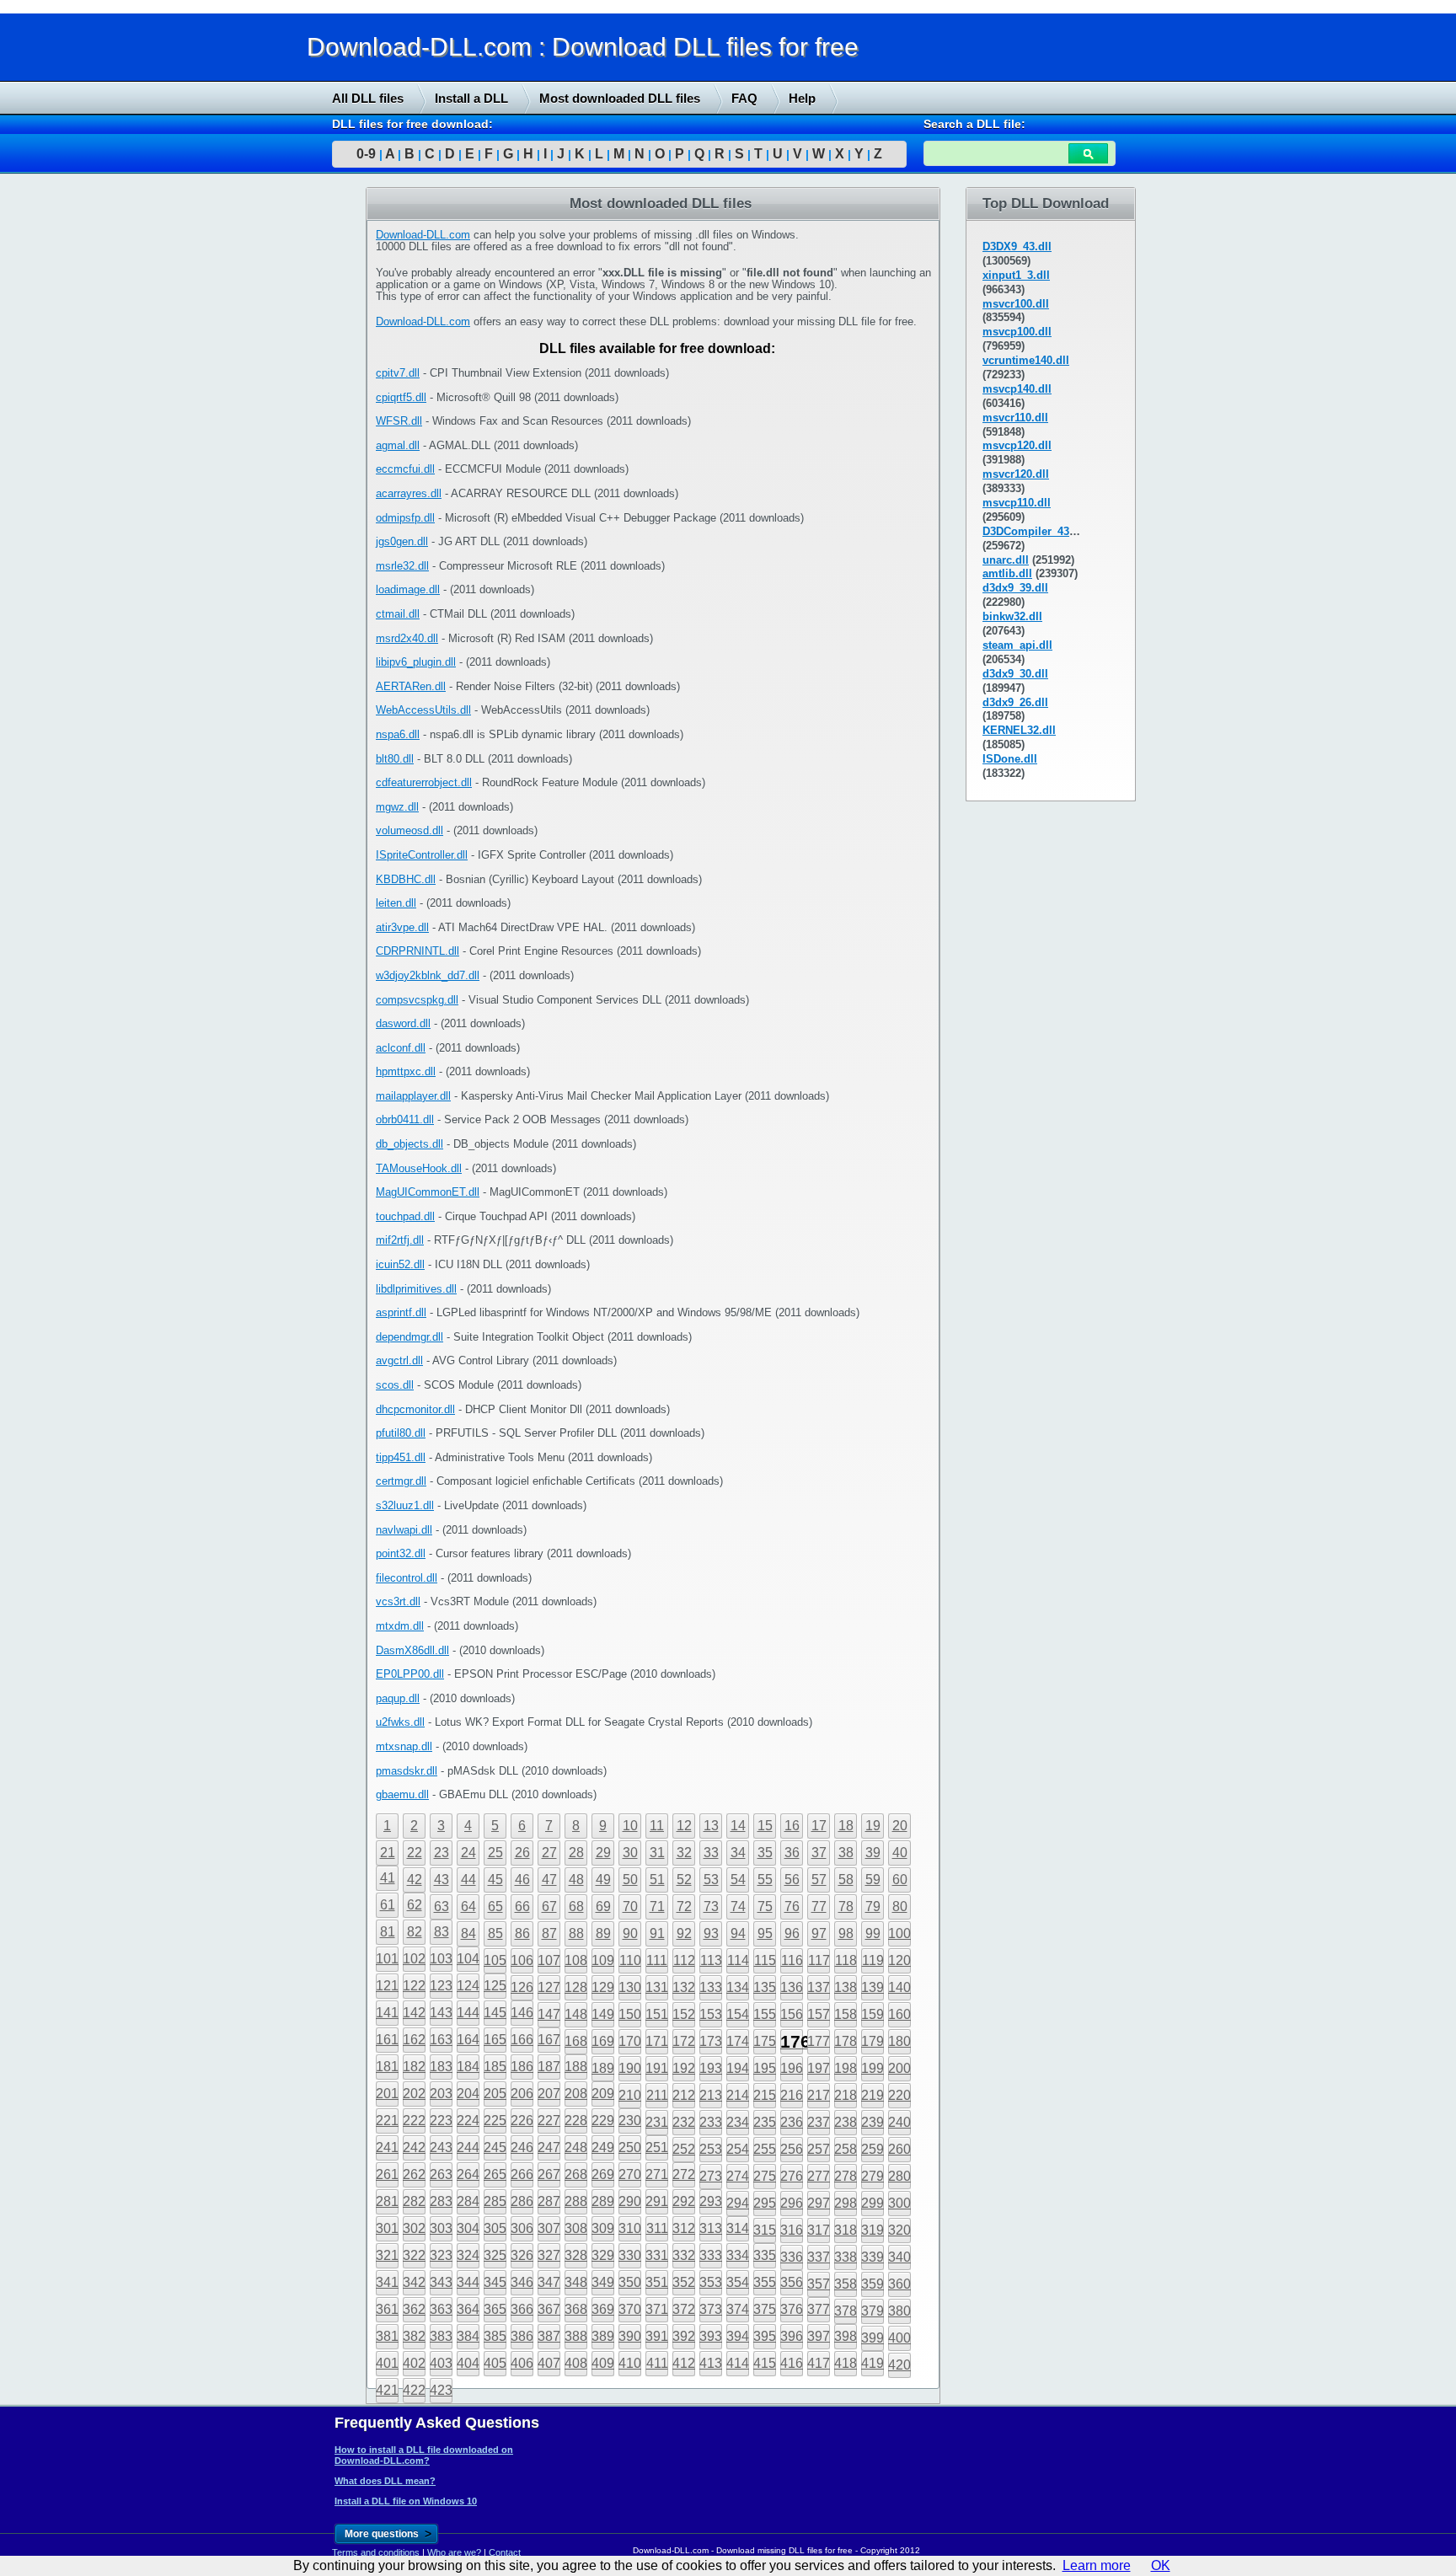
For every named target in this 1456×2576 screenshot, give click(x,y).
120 (899, 1960)
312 (684, 2228)
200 (899, 2068)
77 (819, 1907)
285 (495, 2201)
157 (819, 2014)
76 (792, 1907)
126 (522, 1987)
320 (899, 2230)
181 (387, 2067)
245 (495, 2148)
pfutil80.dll (401, 1433)
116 (792, 1960)
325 (495, 2255)
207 (549, 2094)
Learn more (1097, 2565)
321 (387, 2255)
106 (522, 1960)
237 (819, 2122)
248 (576, 2148)
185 (495, 2067)
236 (792, 2122)
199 (873, 2068)
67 (549, 1907)
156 (792, 2014)
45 (495, 1880)
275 (765, 2176)
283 (441, 2201)
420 (899, 2365)
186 (522, 2067)
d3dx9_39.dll (1015, 588)
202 (414, 2094)
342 (414, 2282)
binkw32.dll (1012, 616)
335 (765, 2255)
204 (468, 2094)
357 (819, 2284)
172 (684, 2041)
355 (765, 2282)
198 (846, 2068)
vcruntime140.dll (1026, 360)
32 (684, 1853)
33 (711, 1853)
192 (684, 2068)
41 (388, 1878)
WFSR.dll (399, 421)
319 (873, 2230)
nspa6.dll (398, 734)
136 (792, 1987)
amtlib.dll (1007, 573)
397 (819, 2336)
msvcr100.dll (1016, 304)
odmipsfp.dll (405, 518)
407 (549, 2363)
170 (630, 2041)
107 (549, 1960)
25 (495, 1853)
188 (576, 2067)
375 (765, 2309)
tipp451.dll (401, 1457)
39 (873, 1853)
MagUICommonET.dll (428, 1192)
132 (684, 1987)
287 (549, 2201)
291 (657, 2201)
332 (684, 2255)
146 (522, 2013)
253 (711, 2149)
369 (603, 2309)
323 (441, 2255)
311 (657, 2228)
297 (819, 2203)
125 (495, 1986)
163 (441, 2040)
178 (846, 2041)
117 (819, 1960)
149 (603, 2014)
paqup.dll (398, 1698)
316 (792, 2230)
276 (792, 2176)
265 (495, 2174)
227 (549, 2121)
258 (846, 2149)
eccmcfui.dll (405, 469)
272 (684, 2174)
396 (792, 2336)
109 (603, 1960)
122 (414, 1986)
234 (738, 2122)
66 (522, 1907)
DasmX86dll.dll (412, 1650)
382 (414, 2336)
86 (522, 1933)
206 (522, 2094)
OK (1161, 2565)
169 (603, 2041)
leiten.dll (396, 903)
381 (387, 2336)
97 (819, 1933)
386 (522, 2336)
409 (603, 2363)
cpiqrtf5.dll (401, 397)
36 (792, 1853)
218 (846, 2095)
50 (630, 1880)
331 (657, 2255)
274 (738, 2176)
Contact (505, 2552)
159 (873, 2014)
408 (576, 2363)
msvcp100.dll (1017, 332)
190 (630, 2068)
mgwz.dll (397, 807)
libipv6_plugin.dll (416, 662)
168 (576, 2041)
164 (468, 2040)
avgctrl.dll (399, 1360)
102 (414, 1959)
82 (415, 1932)
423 (441, 2390)
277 (819, 2176)
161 (387, 2040)
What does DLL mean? (385, 2481)
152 (684, 2014)
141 (387, 2013)
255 (765, 2149)
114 (738, 1960)
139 (873, 1987)
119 (873, 1960)
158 (846, 2014)
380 (899, 2311)
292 (684, 2201)
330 (630, 2255)
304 (468, 2228)
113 (711, 1960)
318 (846, 2230)
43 (442, 1880)
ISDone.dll (1010, 759)
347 (549, 2282)
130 (630, 1987)
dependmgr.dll (409, 1337)
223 (441, 2121)
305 (495, 2228)
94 (738, 1933)
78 (846, 1907)
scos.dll (395, 1385)
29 (603, 1853)
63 (442, 1907)
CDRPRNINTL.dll (418, 951)
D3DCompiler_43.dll (1034, 531)
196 (792, 2068)
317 (819, 2230)
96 (792, 1933)
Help (802, 98)
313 (711, 2228)
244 (468, 2148)
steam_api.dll (1017, 645)
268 (576, 2174)
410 (630, 2363)
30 (630, 1853)
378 (846, 2311)
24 (468, 1853)
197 (819, 2068)
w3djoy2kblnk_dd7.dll (428, 975)
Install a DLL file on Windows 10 (406, 2501)
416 (792, 2363)
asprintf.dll (401, 1312)
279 (873, 2176)
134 (738, 1987)
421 (387, 2390)
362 (414, 2309)
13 (711, 1826)
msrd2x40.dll (407, 638)
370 (630, 2309)
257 (819, 2149)
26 (522, 1853)
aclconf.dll (401, 1048)
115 (765, 1960)
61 (388, 1905)
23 (442, 1853)
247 (549, 2148)
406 (522, 2363)
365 (495, 2309)
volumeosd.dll (409, 830)
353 (711, 2282)
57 (819, 1880)
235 (765, 2122)
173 (711, 2041)
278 (846, 2176)
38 (846, 1853)
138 (846, 1987)
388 (576, 2336)
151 (657, 2014)
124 (468, 1986)
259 (873, 2149)
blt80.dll (395, 759)
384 (468, 2336)
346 (522, 2282)
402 (414, 2363)
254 (738, 2149)
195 (765, 2068)
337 (819, 2257)
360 (899, 2284)
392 (684, 2336)
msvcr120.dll (1016, 474)
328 (576, 2255)
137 (819, 1987)
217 (819, 2095)
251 (657, 2148)
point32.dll (401, 1553)
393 (711, 2336)
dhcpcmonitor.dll (415, 1409)
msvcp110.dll (1017, 503)
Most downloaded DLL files (620, 98)
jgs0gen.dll (402, 541)
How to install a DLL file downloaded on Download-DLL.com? (424, 2455)
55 (765, 1880)
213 (711, 2095)
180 (899, 2041)
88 (576, 1933)
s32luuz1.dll (405, 1505)
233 (711, 2122)
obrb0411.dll (405, 1119)
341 (387, 2282)
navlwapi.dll (404, 1530)
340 (899, 2257)
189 (603, 2068)
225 (495, 2121)
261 (387, 2174)
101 (387, 1959)
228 (576, 2121)
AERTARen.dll (411, 686)
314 (738, 2228)
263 (441, 2174)
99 (873, 1933)
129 (603, 1987)
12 (684, 1826)
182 (414, 2067)
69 (603, 1907)
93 (711, 1933)
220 (899, 2095)
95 (765, 1933)
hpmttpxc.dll (406, 1071)
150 (630, 2014)
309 (603, 2228)
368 (576, 2309)
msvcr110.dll (1015, 418)
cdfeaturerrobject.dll (424, 782)
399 (873, 2338)
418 (846, 2363)
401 (387, 2363)
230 (630, 2121)
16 (792, 1826)
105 (495, 1960)
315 (765, 2230)
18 (846, 1826)
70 (630, 1907)
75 (765, 1907)
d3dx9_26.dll (1015, 702)
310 (630, 2228)
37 (819, 1853)
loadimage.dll (408, 589)
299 (873, 2203)
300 (899, 2203)
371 (657, 2309)
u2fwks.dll (400, 1722)
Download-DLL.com (423, 235)
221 (387, 2121)
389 (603, 2336)
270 (630, 2174)
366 (522, 2309)
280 (899, 2176)
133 (711, 1987)
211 (657, 2095)
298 (846, 2203)
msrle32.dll (402, 566)
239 (873, 2122)
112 (684, 1960)
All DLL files (368, 98)
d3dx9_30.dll (1015, 674)
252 (684, 2149)
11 (657, 1826)
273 (711, 2176)
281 (387, 2201)
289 (603, 2201)
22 (415, 1853)
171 (657, 2041)
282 (414, 2201)
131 (657, 1987)
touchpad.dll (405, 1216)
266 (522, 2174)
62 (415, 1905)
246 (522, 2148)
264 (468, 2174)
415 (765, 2363)
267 (549, 2174)
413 (711, 2363)
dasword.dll (403, 1023)
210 (630, 2095)
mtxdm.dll (400, 1626)
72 (684, 1907)
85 (495, 1933)
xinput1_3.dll (1016, 275)
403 (441, 2363)
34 (738, 1853)
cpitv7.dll (398, 373)
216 (792, 2095)
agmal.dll (398, 445)
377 (819, 2309)
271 (657, 2174)
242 (414, 2148)
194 (738, 2068)
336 (792, 2257)
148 (576, 2014)
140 (899, 1987)
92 (684, 1933)
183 (441, 2067)
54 (738, 1880)
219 (873, 2095)
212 (684, 2095)
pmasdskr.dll (407, 1771)
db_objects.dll (409, 1144)
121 (387, 1986)
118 (846, 1960)
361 (387, 2309)
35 (765, 1853)
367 (549, 2309)
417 (819, 2363)
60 (900, 1880)
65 (495, 1907)
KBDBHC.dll (406, 879)
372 (684, 2309)
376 (792, 2309)
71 (657, 1907)
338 (846, 2257)
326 (522, 2255)
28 (576, 1853)
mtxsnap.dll (404, 1746)
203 (441, 2094)
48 (576, 1880)
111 (657, 1960)
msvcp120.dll (1017, 445)
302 (414, 2228)
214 (738, 2095)
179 (873, 2041)
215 (765, 2095)
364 (468, 2309)
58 (846, 1880)
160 (899, 2014)
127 (549, 1987)
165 (495, 2040)
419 (873, 2363)
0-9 (366, 154)
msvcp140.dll (1017, 389)
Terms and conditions (376, 2552)
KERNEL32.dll (1019, 730)
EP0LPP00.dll (410, 1674)
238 (846, 2122)
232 (684, 2122)
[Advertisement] (126, 444)
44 (468, 1880)
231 (657, 2122)
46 (522, 1880)
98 (846, 1933)
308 (576, 2228)
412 (684, 2363)
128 (576, 1987)
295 (765, 2203)
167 (549, 2040)
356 (792, 2282)
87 (549, 1933)
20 (900, 1826)
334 (738, 2255)
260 (899, 2149)
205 (495, 2094)
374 (738, 2309)
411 (657, 2363)
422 (414, 2390)
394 (738, 2336)
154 (738, 2014)
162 (414, 2040)
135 (765, 1987)
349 (603, 2282)
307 (549, 2228)
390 (630, 2336)
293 (711, 2201)
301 (387, 2228)
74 (738, 1907)
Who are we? (454, 2552)
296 (792, 2203)
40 (900, 1853)
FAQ (744, 98)
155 (765, 2014)
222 (414, 2121)
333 (711, 2255)
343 (441, 2282)
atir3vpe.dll (402, 927)
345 (495, 2282)
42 (415, 1880)
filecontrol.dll (407, 1578)
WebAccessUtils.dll (423, 710)
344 (468, 2282)
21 (388, 1853)
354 (738, 2282)
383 (441, 2336)
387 (549, 2336)
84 (468, 1933)
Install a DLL (471, 98)
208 (576, 2094)
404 (468, 2363)
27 (549, 1853)
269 (603, 2174)
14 (738, 1826)
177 (819, 2041)
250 (630, 2148)
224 (468, 2121)
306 (522, 2228)
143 (441, 2013)
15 (765, 1826)
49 (603, 1880)
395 (765, 2336)
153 (711, 2014)
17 (819, 1826)
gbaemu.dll (402, 1794)
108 (576, 1960)
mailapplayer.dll (413, 1096)
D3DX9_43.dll (1017, 246)
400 (899, 2338)
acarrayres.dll (409, 493)
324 (468, 2255)
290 (630, 2201)
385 (495, 2336)
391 (657, 2336)
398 (846, 2336)
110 (630, 1960)
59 (873, 1880)
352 (684, 2282)
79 (873, 1907)
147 (549, 2014)
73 (711, 1907)
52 (684, 1880)
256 (792, 2149)
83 (442, 1932)
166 (522, 2040)
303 (441, 2228)
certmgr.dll (401, 1481)
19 (873, 1826)
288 (576, 2201)
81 (388, 1932)
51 (657, 1880)
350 (630, 2282)
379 (873, 2311)
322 (414, 2255)
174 (738, 2041)
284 (468, 2201)
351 (657, 2282)
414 (738, 2363)
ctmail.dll (398, 614)
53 (711, 1880)
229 (603, 2121)
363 (441, 2309)
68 (576, 1907)
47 (549, 1880)
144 (468, 2013)
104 (468, 1959)
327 (549, 2255)
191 (657, 2068)
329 (603, 2255)
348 (576, 2282)
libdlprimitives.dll (416, 1289)
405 (495, 2363)
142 (414, 2013)
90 (630, 1933)
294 (738, 2203)
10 (630, 1826)
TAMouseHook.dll (419, 1168)
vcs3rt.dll (398, 1601)
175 (765, 2041)
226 (522, 2121)
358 (846, 2284)
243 (441, 2148)
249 (603, 2148)
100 (899, 1933)
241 (387, 2148)
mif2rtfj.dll (400, 1240)
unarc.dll (1006, 560)
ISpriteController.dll (422, 855)
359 (873, 2284)
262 (414, 2174)
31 (657, 1853)
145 (495, 2013)
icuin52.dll (400, 1264)
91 (657, 1933)
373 (711, 2309)
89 (603, 1933)
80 (900, 1907)
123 (441, 1986)
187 (549, 2067)
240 (899, 2122)
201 (387, 2094)
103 (441, 1959)
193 (711, 2068)
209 (603, 2094)
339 (873, 2257)
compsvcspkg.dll (417, 1000)
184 (468, 2067)
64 (468, 1907)
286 (522, 2201)
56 (792, 1880)
